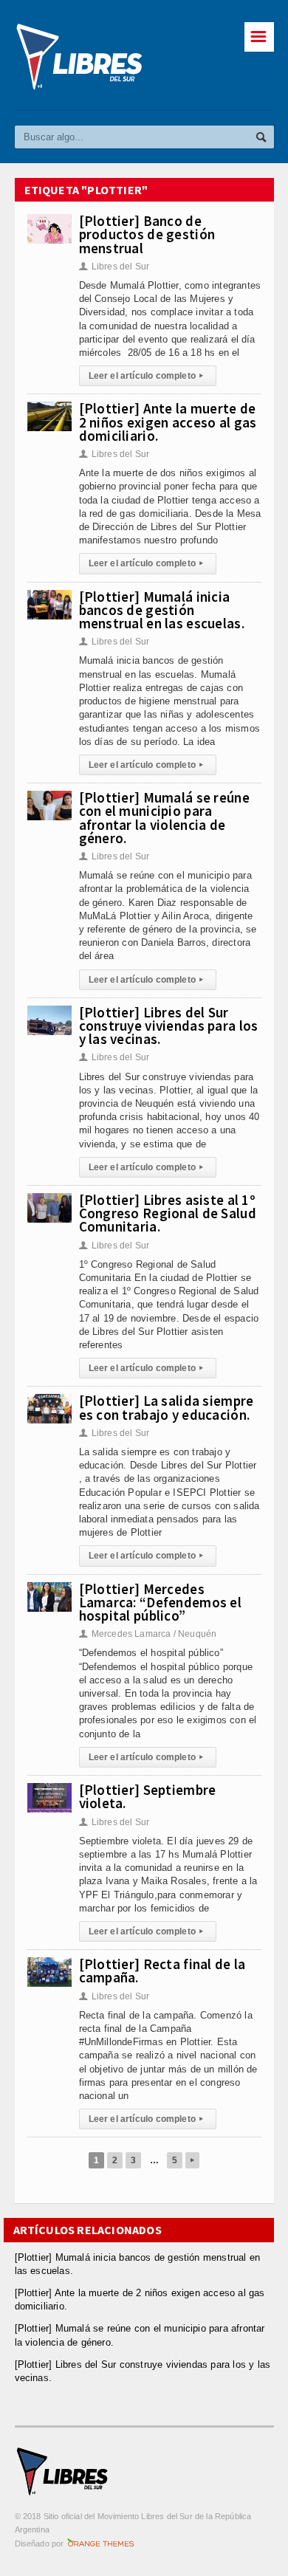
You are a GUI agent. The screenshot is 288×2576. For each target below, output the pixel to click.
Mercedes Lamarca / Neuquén (148, 1634)
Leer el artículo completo (146, 376)
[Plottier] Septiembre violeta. (148, 1796)
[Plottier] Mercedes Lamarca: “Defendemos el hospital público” (161, 1602)
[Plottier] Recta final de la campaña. (162, 1971)
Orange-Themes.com (101, 2544)
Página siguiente (192, 2160)
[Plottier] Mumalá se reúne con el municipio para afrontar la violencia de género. (164, 818)
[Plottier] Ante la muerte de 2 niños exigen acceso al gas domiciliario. (168, 422)
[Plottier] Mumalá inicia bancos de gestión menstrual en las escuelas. (162, 610)
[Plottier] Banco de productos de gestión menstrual (147, 234)
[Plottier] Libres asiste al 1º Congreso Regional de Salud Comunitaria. (168, 1213)
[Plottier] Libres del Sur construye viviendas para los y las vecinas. (169, 1026)
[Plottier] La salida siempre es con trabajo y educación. (167, 1407)
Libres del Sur (114, 267)
